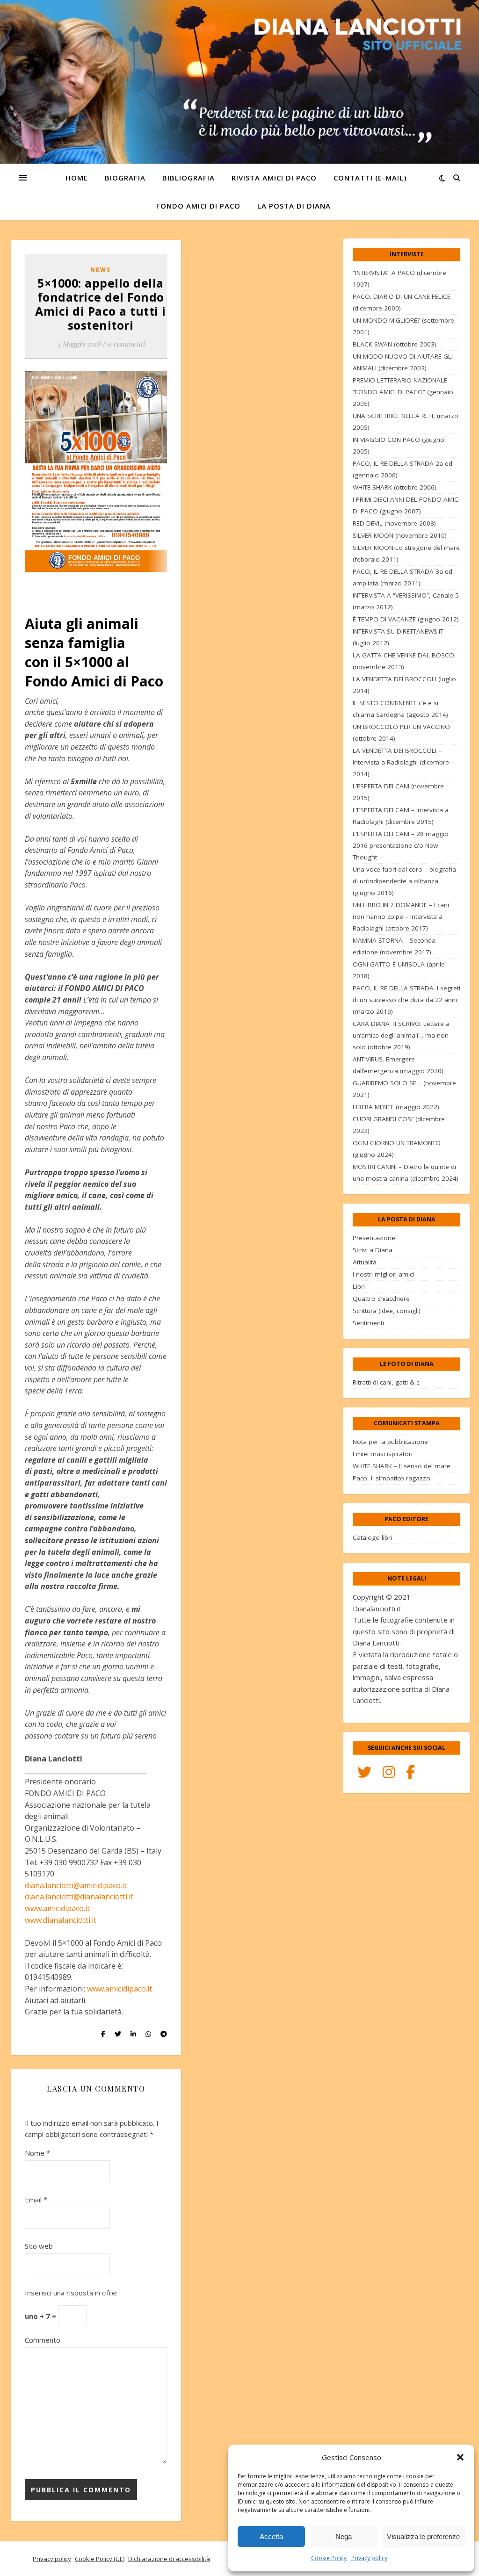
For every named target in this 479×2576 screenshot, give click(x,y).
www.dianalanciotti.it (61, 1920)
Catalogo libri (372, 1537)
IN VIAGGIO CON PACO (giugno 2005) (399, 445)
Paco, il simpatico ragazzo (392, 1478)
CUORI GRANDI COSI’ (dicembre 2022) (399, 1125)
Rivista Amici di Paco (274, 178)
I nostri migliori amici (383, 1274)
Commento (43, 2340)
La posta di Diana (294, 206)
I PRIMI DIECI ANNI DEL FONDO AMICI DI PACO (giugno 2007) (406, 505)
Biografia (125, 178)
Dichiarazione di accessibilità (169, 2559)
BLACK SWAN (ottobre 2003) (395, 344)
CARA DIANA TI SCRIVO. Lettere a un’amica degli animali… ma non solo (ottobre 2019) (401, 1035)
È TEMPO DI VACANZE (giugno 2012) (406, 619)
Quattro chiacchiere (381, 1299)
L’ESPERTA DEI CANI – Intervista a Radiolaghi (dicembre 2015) (401, 816)
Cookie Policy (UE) (100, 2559)
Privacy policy (369, 2558)
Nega (344, 2536)
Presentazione (374, 1238)
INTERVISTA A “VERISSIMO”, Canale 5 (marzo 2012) (406, 601)
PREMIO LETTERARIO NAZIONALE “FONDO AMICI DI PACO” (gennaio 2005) (403, 392)
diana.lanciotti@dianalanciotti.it (79, 1897)
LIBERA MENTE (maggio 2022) (396, 1107)
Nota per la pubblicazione (390, 1442)
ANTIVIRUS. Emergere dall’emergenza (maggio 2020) (398, 1065)
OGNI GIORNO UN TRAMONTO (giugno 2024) (397, 1149)
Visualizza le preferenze (423, 2536)
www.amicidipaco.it (57, 1908)
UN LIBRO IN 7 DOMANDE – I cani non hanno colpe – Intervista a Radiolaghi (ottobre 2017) (401, 916)
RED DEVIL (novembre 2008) (394, 523)
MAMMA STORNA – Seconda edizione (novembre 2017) (394, 946)
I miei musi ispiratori (383, 1454)
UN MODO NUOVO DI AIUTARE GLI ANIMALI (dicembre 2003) (403, 362)
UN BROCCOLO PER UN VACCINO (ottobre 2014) (401, 732)
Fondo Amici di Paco (198, 206)
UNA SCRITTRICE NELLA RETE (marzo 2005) (406, 422)
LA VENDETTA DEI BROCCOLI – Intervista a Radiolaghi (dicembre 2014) (401, 762)
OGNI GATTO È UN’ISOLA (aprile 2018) (399, 970)
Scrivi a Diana (373, 1250)
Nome (37, 2153)
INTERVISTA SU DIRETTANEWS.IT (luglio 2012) (398, 637)
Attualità (365, 1262)
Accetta (271, 2536)
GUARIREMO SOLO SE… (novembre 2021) (404, 1089)
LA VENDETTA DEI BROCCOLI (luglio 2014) (404, 685)
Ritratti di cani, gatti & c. (387, 1382)
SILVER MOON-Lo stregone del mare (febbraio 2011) (406, 553)
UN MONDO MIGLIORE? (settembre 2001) (403, 326)
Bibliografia (189, 178)
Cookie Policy (329, 2558)
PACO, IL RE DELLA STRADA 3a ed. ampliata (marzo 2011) (403, 577)
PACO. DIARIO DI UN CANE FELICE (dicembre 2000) (402, 302)
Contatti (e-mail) (370, 178)
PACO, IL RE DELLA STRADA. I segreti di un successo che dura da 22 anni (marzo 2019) (406, 1000)
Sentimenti (368, 1323)
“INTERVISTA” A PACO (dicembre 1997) (399, 278)
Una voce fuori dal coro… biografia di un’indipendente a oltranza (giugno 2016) (404, 881)
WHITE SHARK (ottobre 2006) (395, 487)
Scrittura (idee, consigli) (387, 1311)
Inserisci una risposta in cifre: (71, 2293)
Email (36, 2200)
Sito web (39, 2246)
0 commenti (126, 344)
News (101, 270)
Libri (359, 1286)
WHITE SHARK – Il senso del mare (402, 1466)
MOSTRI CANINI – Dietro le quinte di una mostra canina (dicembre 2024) (406, 1173)
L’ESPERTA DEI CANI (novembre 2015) (398, 792)
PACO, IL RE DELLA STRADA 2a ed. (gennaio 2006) (403, 469)
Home (77, 178)
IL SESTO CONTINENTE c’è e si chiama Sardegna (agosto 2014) (400, 709)
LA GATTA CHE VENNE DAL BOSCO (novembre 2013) (403, 661)
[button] (460, 2457)
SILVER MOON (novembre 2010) (400, 535)
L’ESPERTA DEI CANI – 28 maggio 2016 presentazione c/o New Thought (401, 845)
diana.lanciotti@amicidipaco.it (76, 1885)
